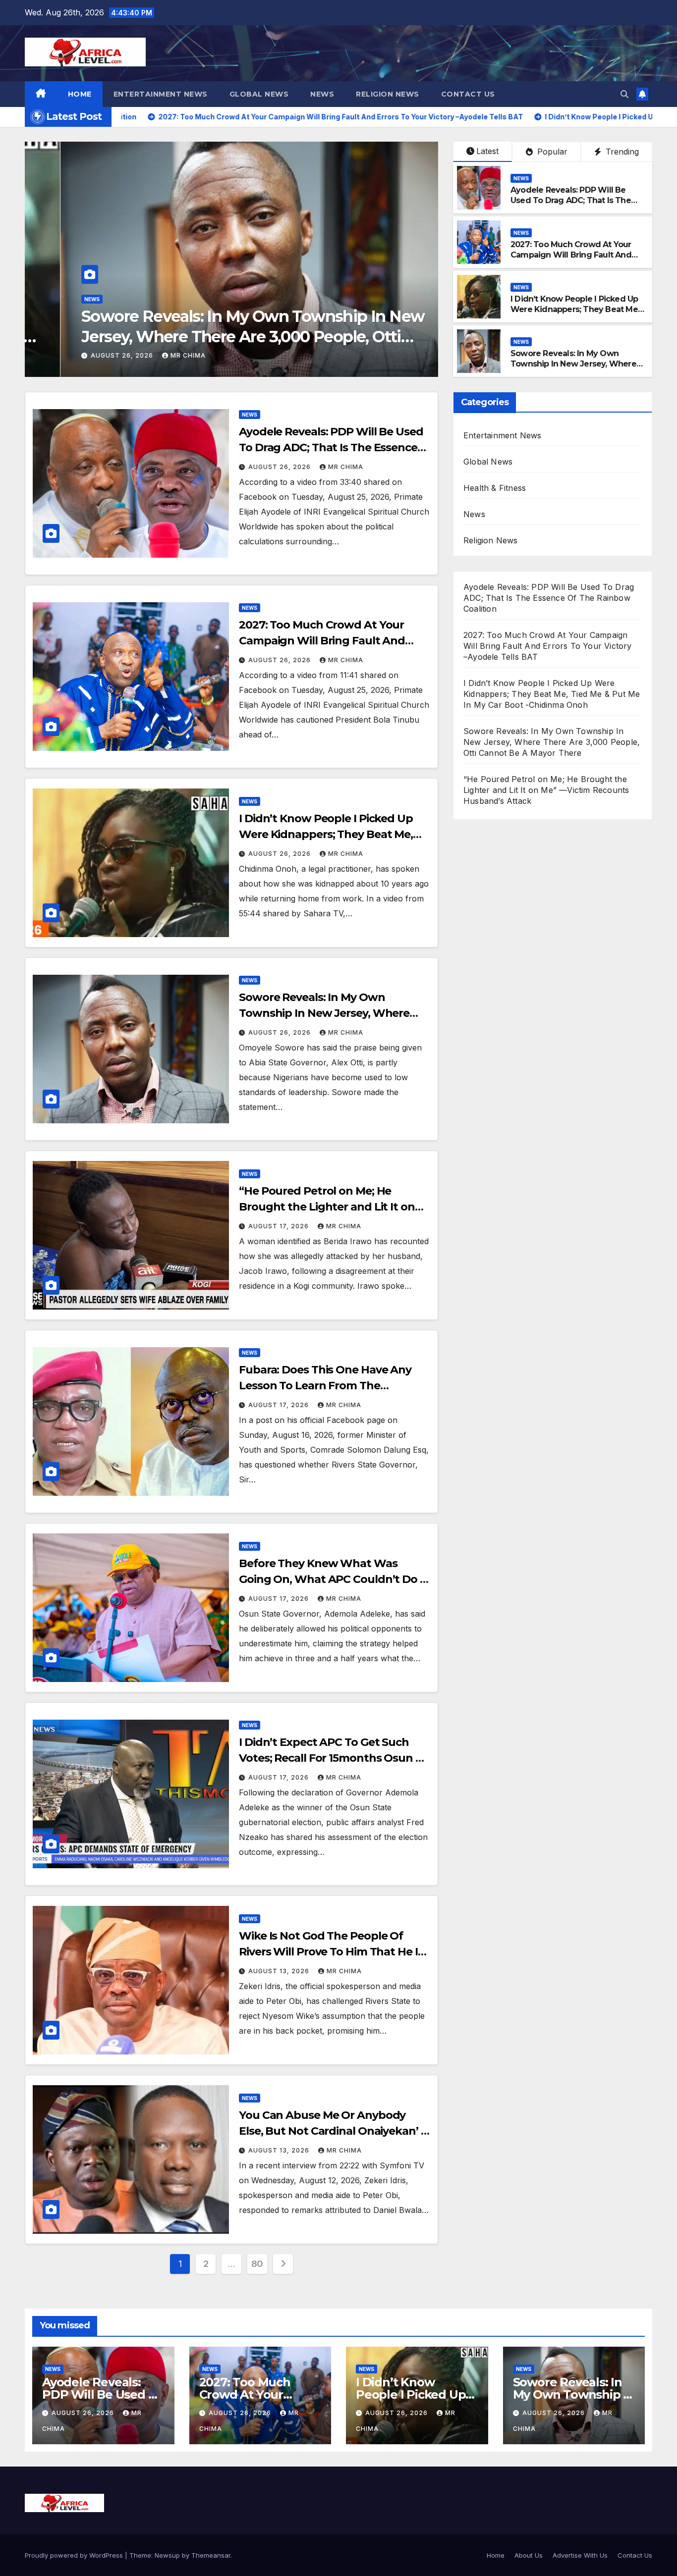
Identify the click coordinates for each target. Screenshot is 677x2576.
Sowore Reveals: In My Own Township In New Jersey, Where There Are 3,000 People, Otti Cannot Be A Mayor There (573, 369)
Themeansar (211, 2555)
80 (257, 2264)
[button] (624, 94)
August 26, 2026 (281, 467)
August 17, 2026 (233, 355)
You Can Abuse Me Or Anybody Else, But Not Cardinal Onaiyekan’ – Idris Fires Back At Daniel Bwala (332, 2131)
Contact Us (468, 94)
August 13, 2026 (280, 1971)
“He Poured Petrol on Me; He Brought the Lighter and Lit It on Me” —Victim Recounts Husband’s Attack (376, 337)
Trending (621, 152)
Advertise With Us (580, 2555)
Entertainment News (161, 94)
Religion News (388, 94)
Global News (259, 94)
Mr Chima (297, 355)
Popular (551, 152)
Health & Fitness (495, 488)
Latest (487, 151)
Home (80, 94)
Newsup (167, 2555)
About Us (529, 2555)
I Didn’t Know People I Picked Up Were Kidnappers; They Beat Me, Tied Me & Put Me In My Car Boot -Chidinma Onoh (577, 314)
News (322, 94)
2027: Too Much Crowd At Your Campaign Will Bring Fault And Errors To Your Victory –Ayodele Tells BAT (572, 260)
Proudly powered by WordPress (75, 2555)
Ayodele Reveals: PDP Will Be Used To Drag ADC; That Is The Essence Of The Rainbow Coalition (571, 205)
